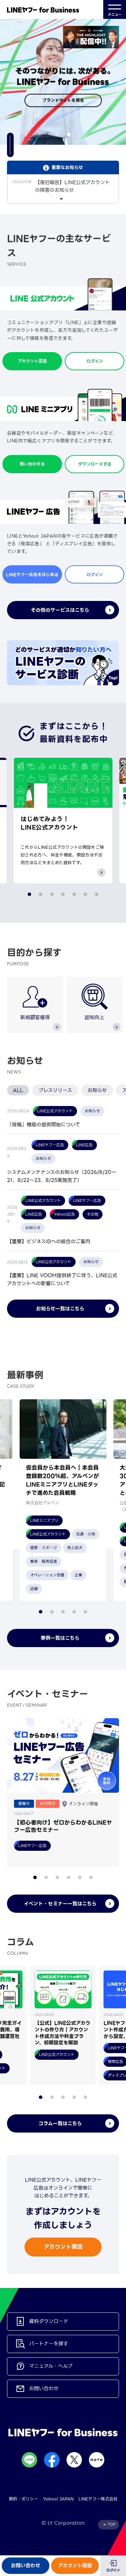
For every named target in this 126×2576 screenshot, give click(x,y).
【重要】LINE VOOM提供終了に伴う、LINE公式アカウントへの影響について (62, 1279)
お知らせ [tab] (97, 1090)
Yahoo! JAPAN (58, 2499)
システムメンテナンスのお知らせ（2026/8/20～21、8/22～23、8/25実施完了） (62, 1176)
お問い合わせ (26, 2565)
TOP (111, 2524)
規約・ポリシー (23, 2499)
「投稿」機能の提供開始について (44, 1125)
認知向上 (94, 1017)
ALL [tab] (18, 1090)
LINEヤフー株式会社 (98, 2499)
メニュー (115, 15)
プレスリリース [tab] (55, 1090)
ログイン (113, 2570)
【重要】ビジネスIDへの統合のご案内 (49, 1241)
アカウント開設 (75, 2565)
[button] (57, 134)
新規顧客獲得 (35, 1017)
